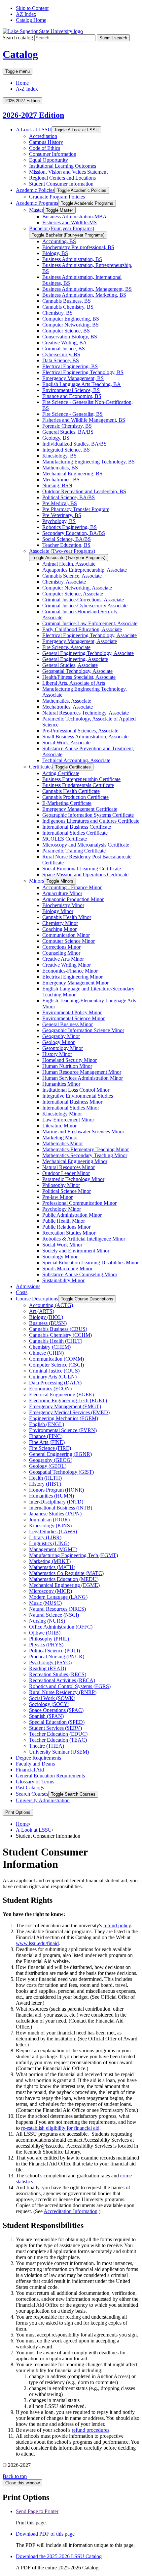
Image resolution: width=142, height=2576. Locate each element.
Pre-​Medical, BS (60, 503)
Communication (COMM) (56, 1359)
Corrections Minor (61, 947)
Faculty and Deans (35, 1764)
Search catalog (18, 38)
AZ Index (26, 14)
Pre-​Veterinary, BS (62, 515)
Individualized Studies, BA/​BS (74, 444)
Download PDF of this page (45, 2534)
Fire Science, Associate (66, 647)
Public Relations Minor (66, 1227)
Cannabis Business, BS (67, 301)
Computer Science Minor (69, 941)
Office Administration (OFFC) (61, 1627)
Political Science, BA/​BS (69, 497)
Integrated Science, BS (66, 450)
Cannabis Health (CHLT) (56, 1341)
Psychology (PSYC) (50, 1662)
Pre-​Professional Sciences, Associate (80, 731)
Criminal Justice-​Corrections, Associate (83, 600)
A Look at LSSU (34, 130)
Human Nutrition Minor (67, 1066)
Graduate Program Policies (57, 197)
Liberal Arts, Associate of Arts (74, 683)
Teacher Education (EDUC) (58, 1734)
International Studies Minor (71, 1108)
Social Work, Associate (66, 742)
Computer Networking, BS (71, 325)
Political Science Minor (67, 1191)
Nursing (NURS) (47, 1621)
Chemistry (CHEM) (50, 1347)
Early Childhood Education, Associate (82, 629)
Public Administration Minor (72, 1215)
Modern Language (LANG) (58, 1597)
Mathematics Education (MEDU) (64, 1579)
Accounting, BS (59, 241)
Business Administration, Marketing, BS (84, 295)
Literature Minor (59, 1126)
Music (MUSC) (45, 1603)
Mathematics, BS (60, 468)
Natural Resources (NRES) (57, 1609)
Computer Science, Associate (73, 594)
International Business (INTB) (61, 1508)
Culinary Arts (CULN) (53, 1377)
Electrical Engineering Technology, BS (83, 372)
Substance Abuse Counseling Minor (80, 1274)
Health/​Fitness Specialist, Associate (79, 677)
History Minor (57, 1054)
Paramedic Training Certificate (74, 851)
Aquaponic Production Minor (73, 899)
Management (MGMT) (53, 1549)
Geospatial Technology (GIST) (61, 1472)
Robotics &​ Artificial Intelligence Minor (84, 1239)
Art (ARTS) (42, 1311)
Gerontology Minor (63, 1048)
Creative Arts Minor (63, 959)
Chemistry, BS (57, 313)
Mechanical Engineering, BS (72, 474)
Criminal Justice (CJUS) (54, 1371)
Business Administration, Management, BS (87, 289)
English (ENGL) (47, 1424)
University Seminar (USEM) (59, 1752)
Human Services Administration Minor (83, 1078)
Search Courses (32, 1794)
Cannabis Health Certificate (71, 791)
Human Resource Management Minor (82, 1072)
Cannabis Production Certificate (75, 797)
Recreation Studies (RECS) (58, 1674)
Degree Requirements (38, 1758)
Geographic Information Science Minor (83, 1030)
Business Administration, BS (72, 259)
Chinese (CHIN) (46, 1353)
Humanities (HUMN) (52, 1496)
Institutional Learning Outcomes (63, 166)
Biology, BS (55, 253)
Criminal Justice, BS (64, 349)
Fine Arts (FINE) (47, 1442)
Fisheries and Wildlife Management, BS (84, 420)
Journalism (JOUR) (49, 1520)
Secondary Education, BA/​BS (74, 533)
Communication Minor (66, 935)
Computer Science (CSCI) (56, 1365)
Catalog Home (31, 20)
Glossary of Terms (35, 1782)
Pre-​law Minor (57, 1197)
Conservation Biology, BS (70, 337)
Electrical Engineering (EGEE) (61, 1395)
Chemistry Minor (60, 923)
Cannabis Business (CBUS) (58, 1329)
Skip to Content (32, 8)
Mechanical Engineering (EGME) (64, 1585)
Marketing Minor (60, 1137)
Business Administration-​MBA (74, 217)
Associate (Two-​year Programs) (62, 551)
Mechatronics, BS (61, 480)
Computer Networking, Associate (77, 588)
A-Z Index (27, 89)
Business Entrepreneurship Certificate (81, 779)
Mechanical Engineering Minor (75, 1161)
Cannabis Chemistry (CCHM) (60, 1335)
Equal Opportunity (49, 160)
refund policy (117, 1925)
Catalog (20, 54)
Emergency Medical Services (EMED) (69, 1412)
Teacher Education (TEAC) (58, 1740)
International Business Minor (72, 1102)
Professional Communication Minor (79, 1203)
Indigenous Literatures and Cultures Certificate (91, 821)
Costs (22, 1292)
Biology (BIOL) (46, 1317)
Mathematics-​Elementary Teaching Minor (86, 1149)
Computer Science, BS (66, 331)
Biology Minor (58, 911)
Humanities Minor (61, 1084)
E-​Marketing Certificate (67, 803)
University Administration (43, 1800)
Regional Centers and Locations (62, 178)
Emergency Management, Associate (80, 641)
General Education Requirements (50, 1776)
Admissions (28, 1286)
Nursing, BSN (57, 485)
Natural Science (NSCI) (54, 1615)
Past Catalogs (30, 1788)
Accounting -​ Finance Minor (72, 887)
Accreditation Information (71, 2211)
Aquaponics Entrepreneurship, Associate (85, 570)
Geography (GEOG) (51, 1460)
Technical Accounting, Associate (76, 760)
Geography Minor (61, 1036)
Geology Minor (58, 1042)
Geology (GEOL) (48, 1466)
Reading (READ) (48, 1668)
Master (36, 210)
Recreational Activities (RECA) (62, 1680)
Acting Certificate (61, 773)
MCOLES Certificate (65, 839)
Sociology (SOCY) (49, 1704)
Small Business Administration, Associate (85, 737)
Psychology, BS (59, 521)
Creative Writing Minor (67, 965)
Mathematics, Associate (67, 701)
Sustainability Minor (63, 1280)
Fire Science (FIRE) (50, 1448)
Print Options (18, 1812)
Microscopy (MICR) (51, 1591)
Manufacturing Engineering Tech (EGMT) (73, 1555)
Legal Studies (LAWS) (53, 1531)
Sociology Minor (60, 1257)
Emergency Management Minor (75, 983)
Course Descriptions (37, 1299)
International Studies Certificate (75, 833)
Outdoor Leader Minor (66, 1173)
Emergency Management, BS (73, 378)
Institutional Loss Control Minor (76, 1090)
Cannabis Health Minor (67, 917)
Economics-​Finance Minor (70, 971)
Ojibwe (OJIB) (45, 1633)
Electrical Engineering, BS (70, 366)
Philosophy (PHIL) (49, 1639)
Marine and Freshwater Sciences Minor (83, 1132)
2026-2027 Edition (33, 115)
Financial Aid (30, 1770)
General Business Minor (68, 1024)
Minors (36, 881)
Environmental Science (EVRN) (63, 1430)
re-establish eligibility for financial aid (60, 2128)
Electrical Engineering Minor (72, 977)
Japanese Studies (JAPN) (55, 1514)
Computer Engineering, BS (71, 319)
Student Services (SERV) (55, 1728)
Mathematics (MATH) (52, 1567)
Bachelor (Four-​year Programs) (62, 228)
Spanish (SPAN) (46, 1716)
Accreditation (43, 136)
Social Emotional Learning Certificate (82, 869)
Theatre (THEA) (47, 1746)
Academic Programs (37, 203)
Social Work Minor (62, 1245)
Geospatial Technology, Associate (77, 671)
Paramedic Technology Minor (73, 1179)
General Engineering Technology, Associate (88, 653)
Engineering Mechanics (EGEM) (64, 1418)
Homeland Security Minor (70, 1060)
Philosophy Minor (61, 1185)
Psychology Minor (62, 1209)
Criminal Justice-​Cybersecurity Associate (85, 606)
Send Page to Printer (37, 2511)
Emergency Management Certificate (80, 809)
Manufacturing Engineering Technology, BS (89, 462)
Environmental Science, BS (71, 390)
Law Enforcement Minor (68, 1120)
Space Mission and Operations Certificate (85, 874)
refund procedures (90, 2430)
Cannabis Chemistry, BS (68, 307)
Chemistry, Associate (64, 582)
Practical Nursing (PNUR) (57, 1657)
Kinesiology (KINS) (50, 1526)
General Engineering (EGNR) (60, 1454)
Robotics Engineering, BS (70, 527)
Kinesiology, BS (59, 456)
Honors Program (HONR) (56, 1490)
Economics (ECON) (50, 1389)
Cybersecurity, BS (61, 354)
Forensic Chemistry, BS (67, 426)
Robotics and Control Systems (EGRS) (70, 1686)
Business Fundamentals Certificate (78, 785)
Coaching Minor (59, 929)
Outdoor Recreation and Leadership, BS (84, 491)
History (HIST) (45, 1484)
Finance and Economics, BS (72, 396)
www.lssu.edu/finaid (37, 1943)
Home (22, 83)
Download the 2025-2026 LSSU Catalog (59, 2556)
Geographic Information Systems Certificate (88, 815)
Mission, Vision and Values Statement (68, 172)
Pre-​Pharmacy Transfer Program (76, 509)
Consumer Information (53, 154)
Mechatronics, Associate (68, 707)
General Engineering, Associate (75, 659)
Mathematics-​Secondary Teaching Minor (85, 1155)
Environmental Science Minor (73, 1018)
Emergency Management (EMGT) (65, 1406)
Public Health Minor (64, 1221)
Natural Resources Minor (69, 1167)
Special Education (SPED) (57, 1722)
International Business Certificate (77, 827)
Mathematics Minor (63, 1143)
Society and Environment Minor (76, 1251)
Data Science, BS (61, 360)
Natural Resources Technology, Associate (86, 713)
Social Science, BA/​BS (67, 539)
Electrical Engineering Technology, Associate (89, 635)
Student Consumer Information (61, 184)
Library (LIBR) (45, 1537)
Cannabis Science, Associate (72, 576)
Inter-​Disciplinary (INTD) (56, 1502)
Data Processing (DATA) (55, 1383)
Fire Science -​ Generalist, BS (72, 414)
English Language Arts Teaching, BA (82, 384)
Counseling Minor (61, 953)
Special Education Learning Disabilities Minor (90, 1263)
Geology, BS (56, 438)
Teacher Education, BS (66, 545)
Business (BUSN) (48, 1323)
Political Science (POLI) (54, 1651)
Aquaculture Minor (62, 893)
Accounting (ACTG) (51, 1305)
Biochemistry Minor (63, 905)
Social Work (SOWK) (52, 1698)
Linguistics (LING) (49, 1543)
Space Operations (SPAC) (56, 1710)
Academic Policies (35, 190)
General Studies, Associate (70, 665)
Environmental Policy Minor (72, 1012)
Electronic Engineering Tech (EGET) (68, 1400)
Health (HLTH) (45, 1478)
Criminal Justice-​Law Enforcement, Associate (90, 623)
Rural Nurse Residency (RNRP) (63, 1692)
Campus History (46, 142)
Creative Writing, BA (65, 343)
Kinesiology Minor (62, 1114)
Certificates (41, 767)
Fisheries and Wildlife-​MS (70, 222)
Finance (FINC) (46, 1436)
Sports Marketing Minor (67, 1268)
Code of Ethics (45, 148)
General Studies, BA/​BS (68, 432)
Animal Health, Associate (69, 564)
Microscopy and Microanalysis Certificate (86, 845)
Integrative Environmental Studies (78, 1096)
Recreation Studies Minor (69, 1233)
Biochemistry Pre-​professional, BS (78, 247)
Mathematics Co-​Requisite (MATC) (66, 1573)
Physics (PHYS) (46, 1645)
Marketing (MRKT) (50, 1561)
